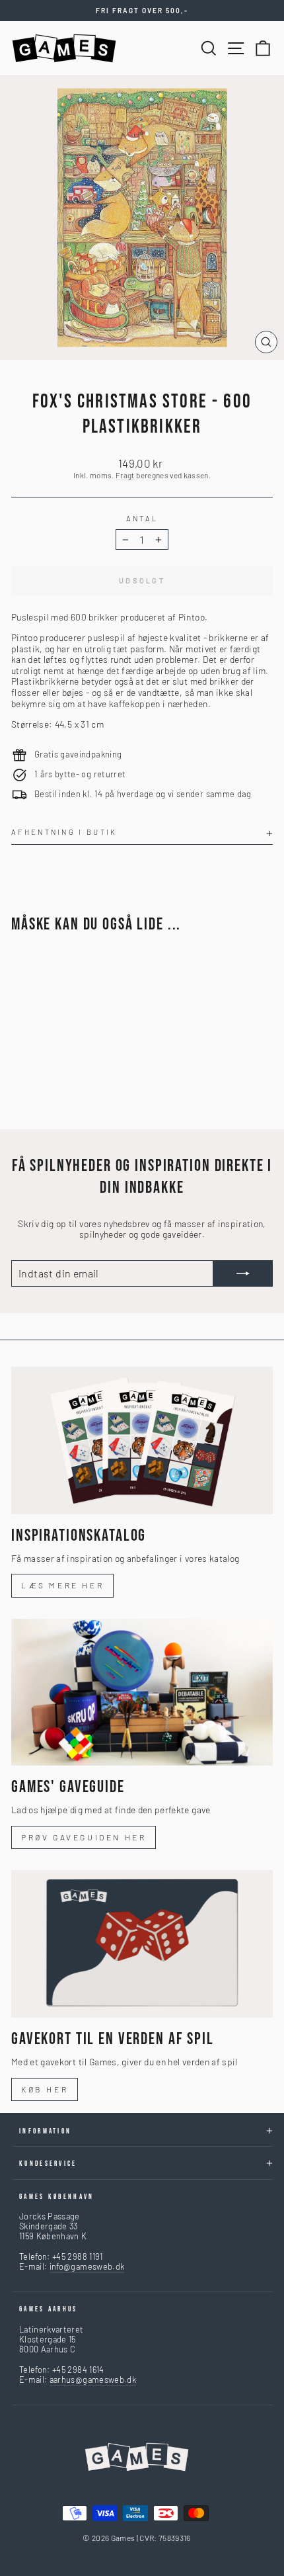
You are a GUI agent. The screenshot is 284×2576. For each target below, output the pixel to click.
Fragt (125, 475)
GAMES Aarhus (49, 2309)
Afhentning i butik (64, 832)
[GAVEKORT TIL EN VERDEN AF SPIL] (142, 1944)
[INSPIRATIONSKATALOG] (142, 1440)
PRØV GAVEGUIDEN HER (84, 1837)
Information (45, 2131)
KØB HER (45, 2089)
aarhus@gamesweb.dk (93, 2380)
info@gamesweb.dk (87, 2266)
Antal (142, 518)
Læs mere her (62, 1585)
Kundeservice (48, 2164)
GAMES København (57, 2197)
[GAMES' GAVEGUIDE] (142, 1693)
